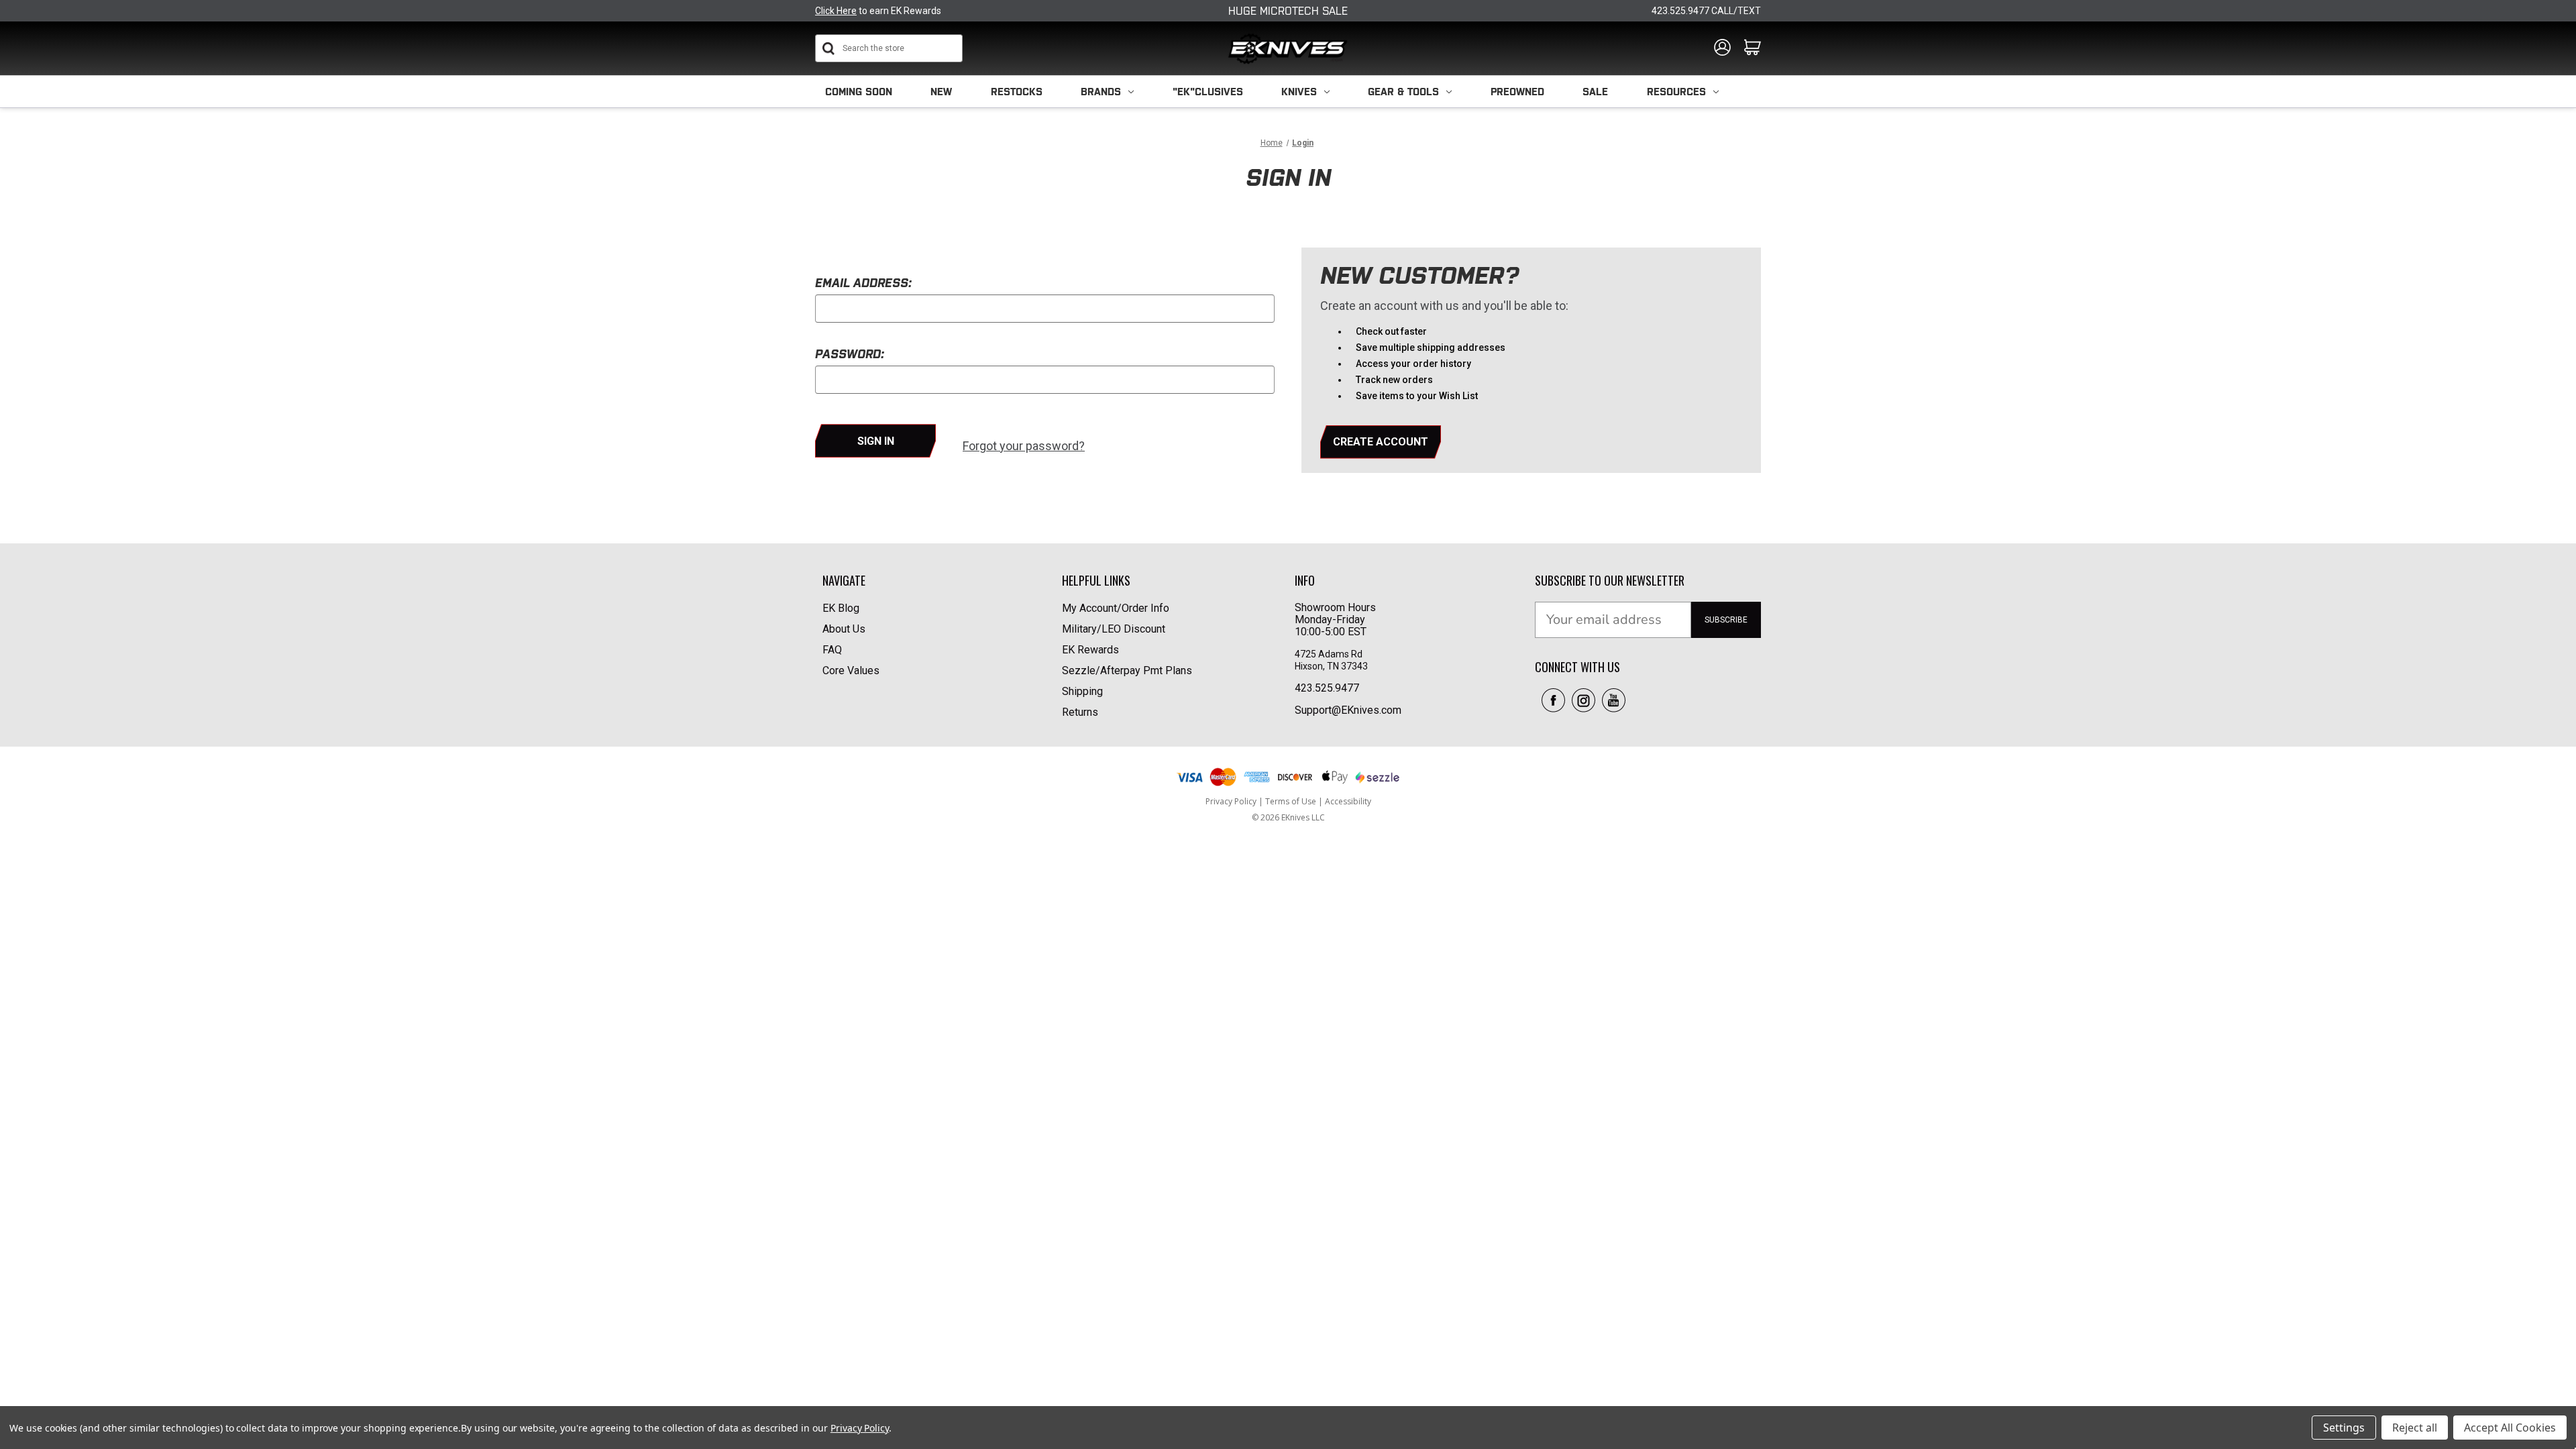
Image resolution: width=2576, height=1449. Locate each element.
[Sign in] (1722, 48)
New (941, 92)
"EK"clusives (1208, 92)
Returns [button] (1080, 712)
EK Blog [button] (841, 608)
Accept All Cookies (2510, 1428)
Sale (1595, 92)
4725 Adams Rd (1329, 654)
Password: (850, 354)
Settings (2344, 1428)
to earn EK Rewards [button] (878, 11)
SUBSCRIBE (1726, 620)
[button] (1553, 700)
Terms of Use (1292, 801)
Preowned (1517, 92)
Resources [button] (1676, 92)
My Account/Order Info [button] (1116, 608)
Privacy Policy (1232, 801)
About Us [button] (844, 629)
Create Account (1381, 442)
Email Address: (863, 283)
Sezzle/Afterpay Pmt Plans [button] (1127, 670)
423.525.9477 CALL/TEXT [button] (1706, 11)
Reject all (2415, 1428)
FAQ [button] (832, 650)
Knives (1299, 92)
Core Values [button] (851, 670)
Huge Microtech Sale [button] (1288, 11)
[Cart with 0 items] (1753, 48)
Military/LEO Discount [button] (1114, 629)
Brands (1101, 92)
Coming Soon (859, 92)
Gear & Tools (1403, 92)
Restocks (1017, 92)
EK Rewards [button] (1090, 650)
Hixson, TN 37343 (1332, 666)
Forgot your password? (1024, 446)
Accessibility (1348, 801)
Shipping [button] (1082, 691)
